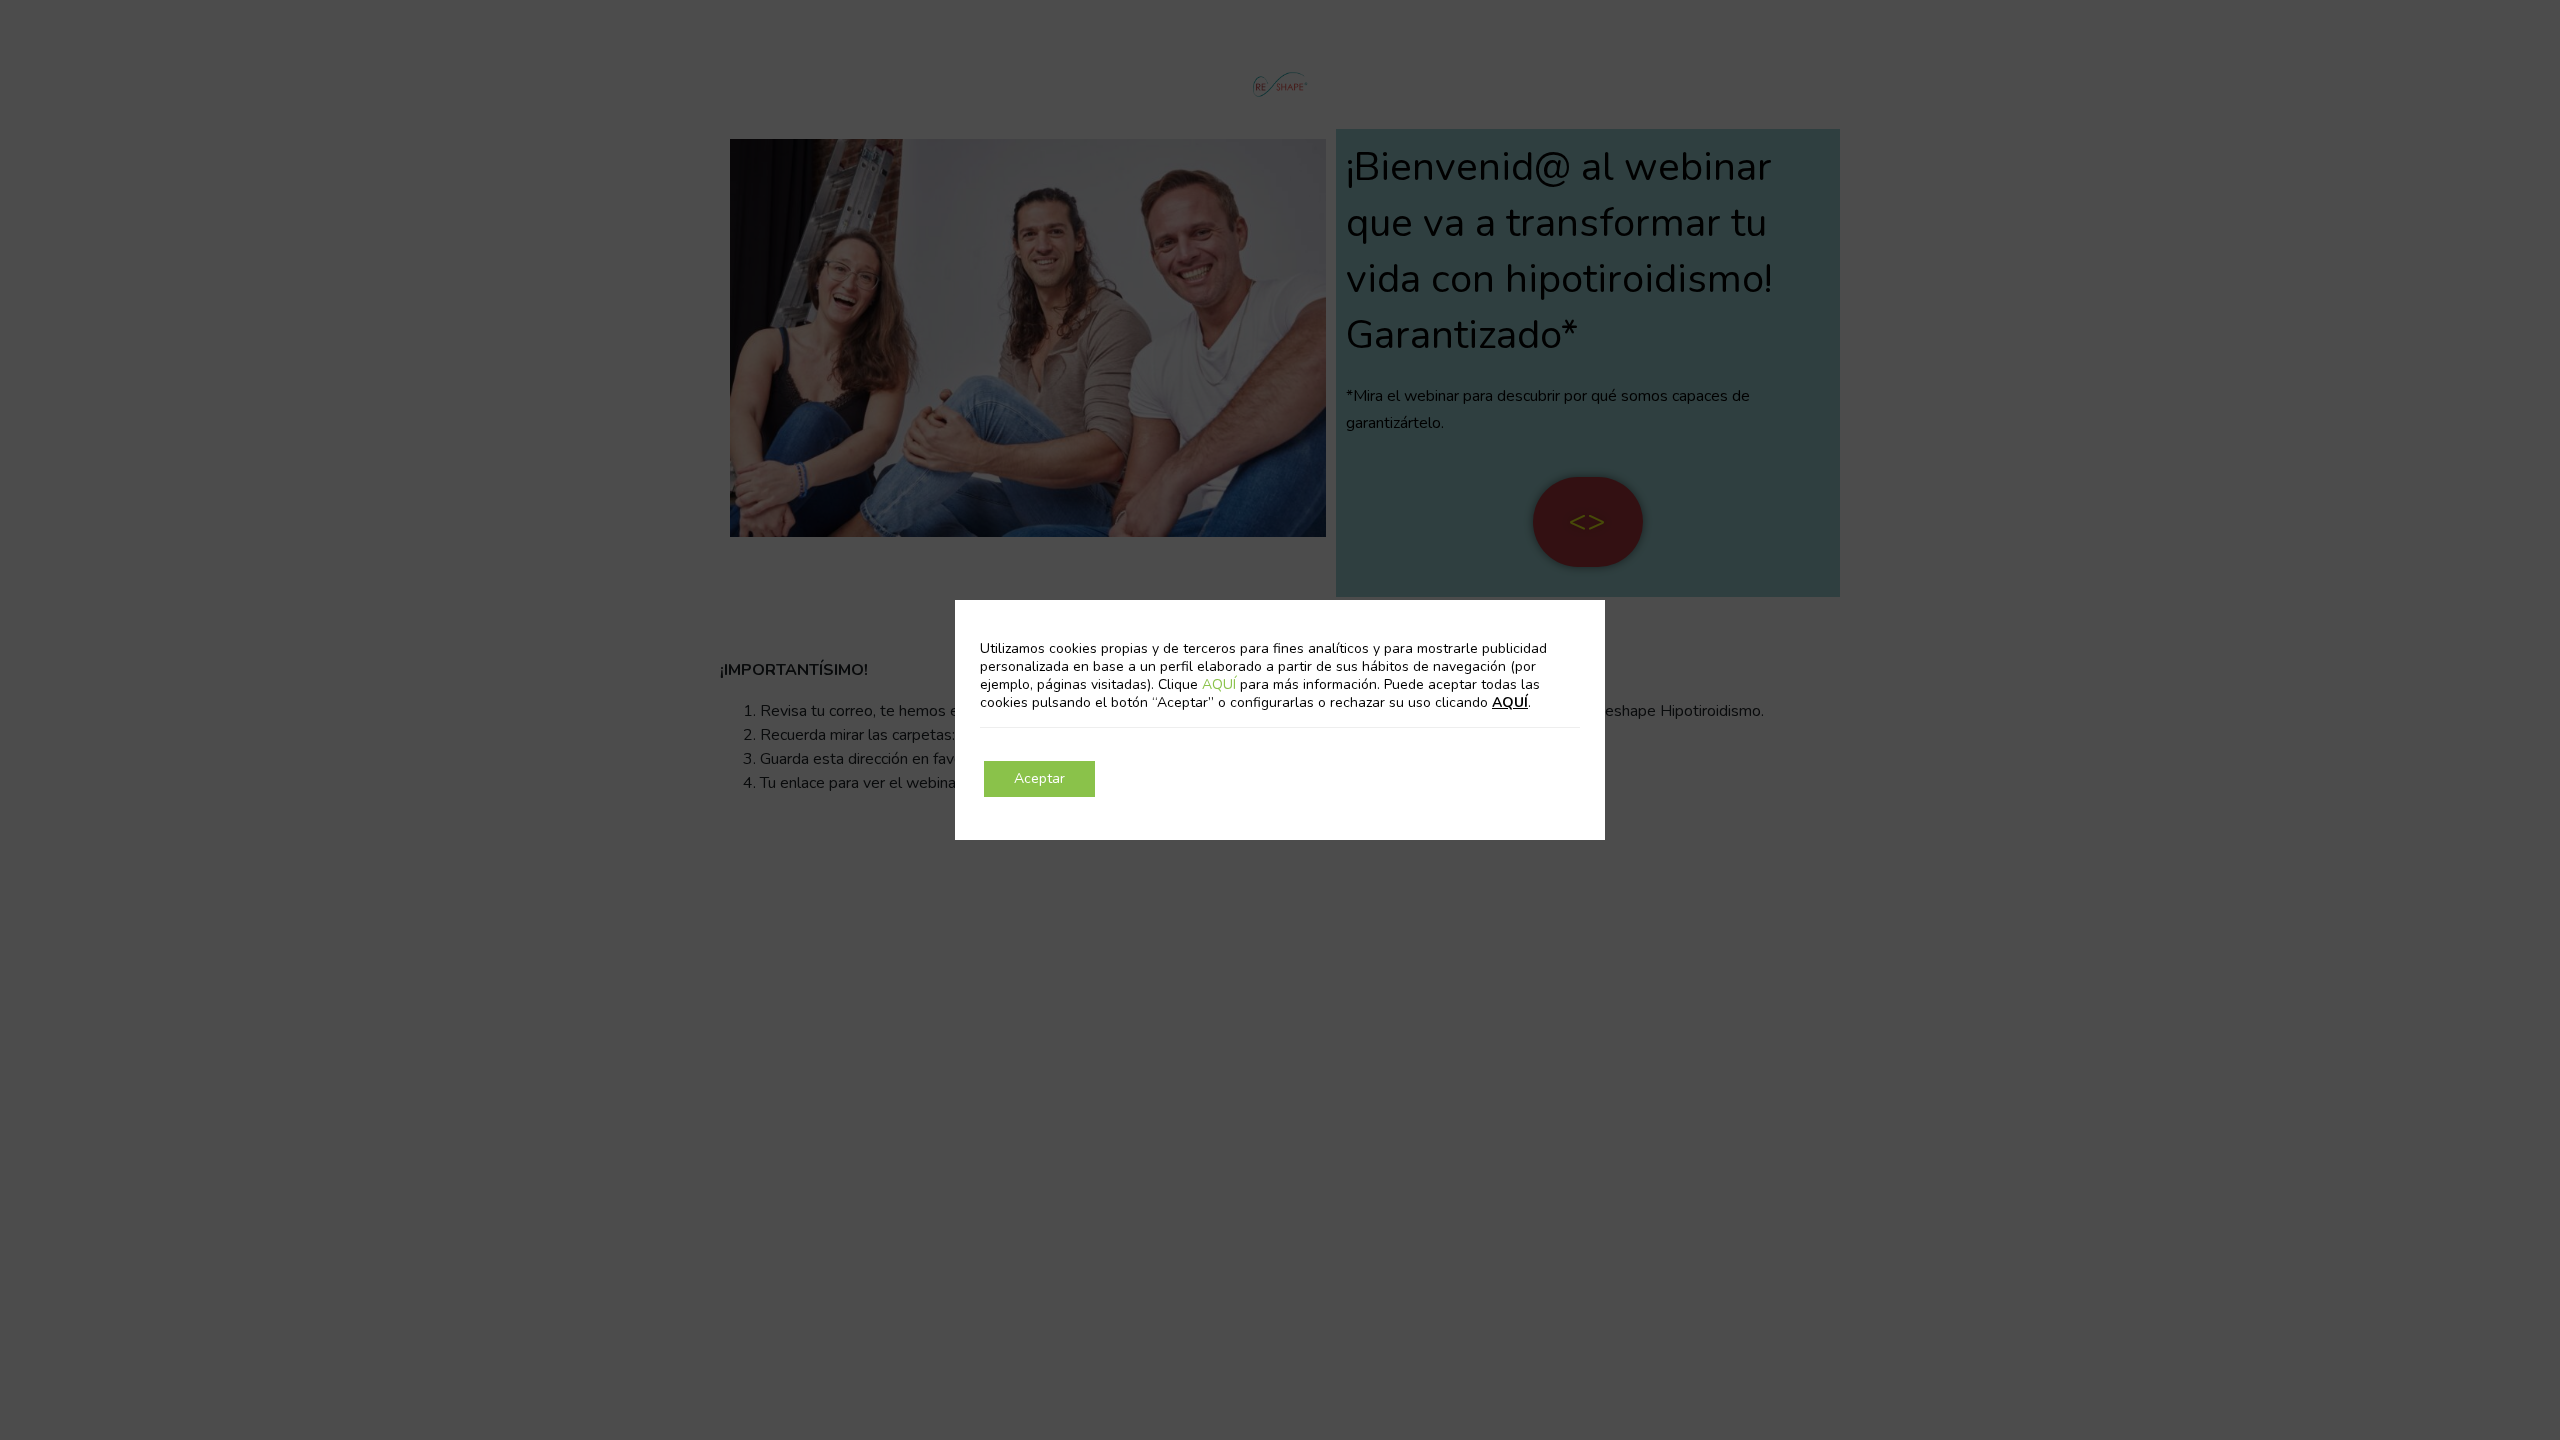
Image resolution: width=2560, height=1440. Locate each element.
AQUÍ (1221, 684)
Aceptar (1039, 778)
